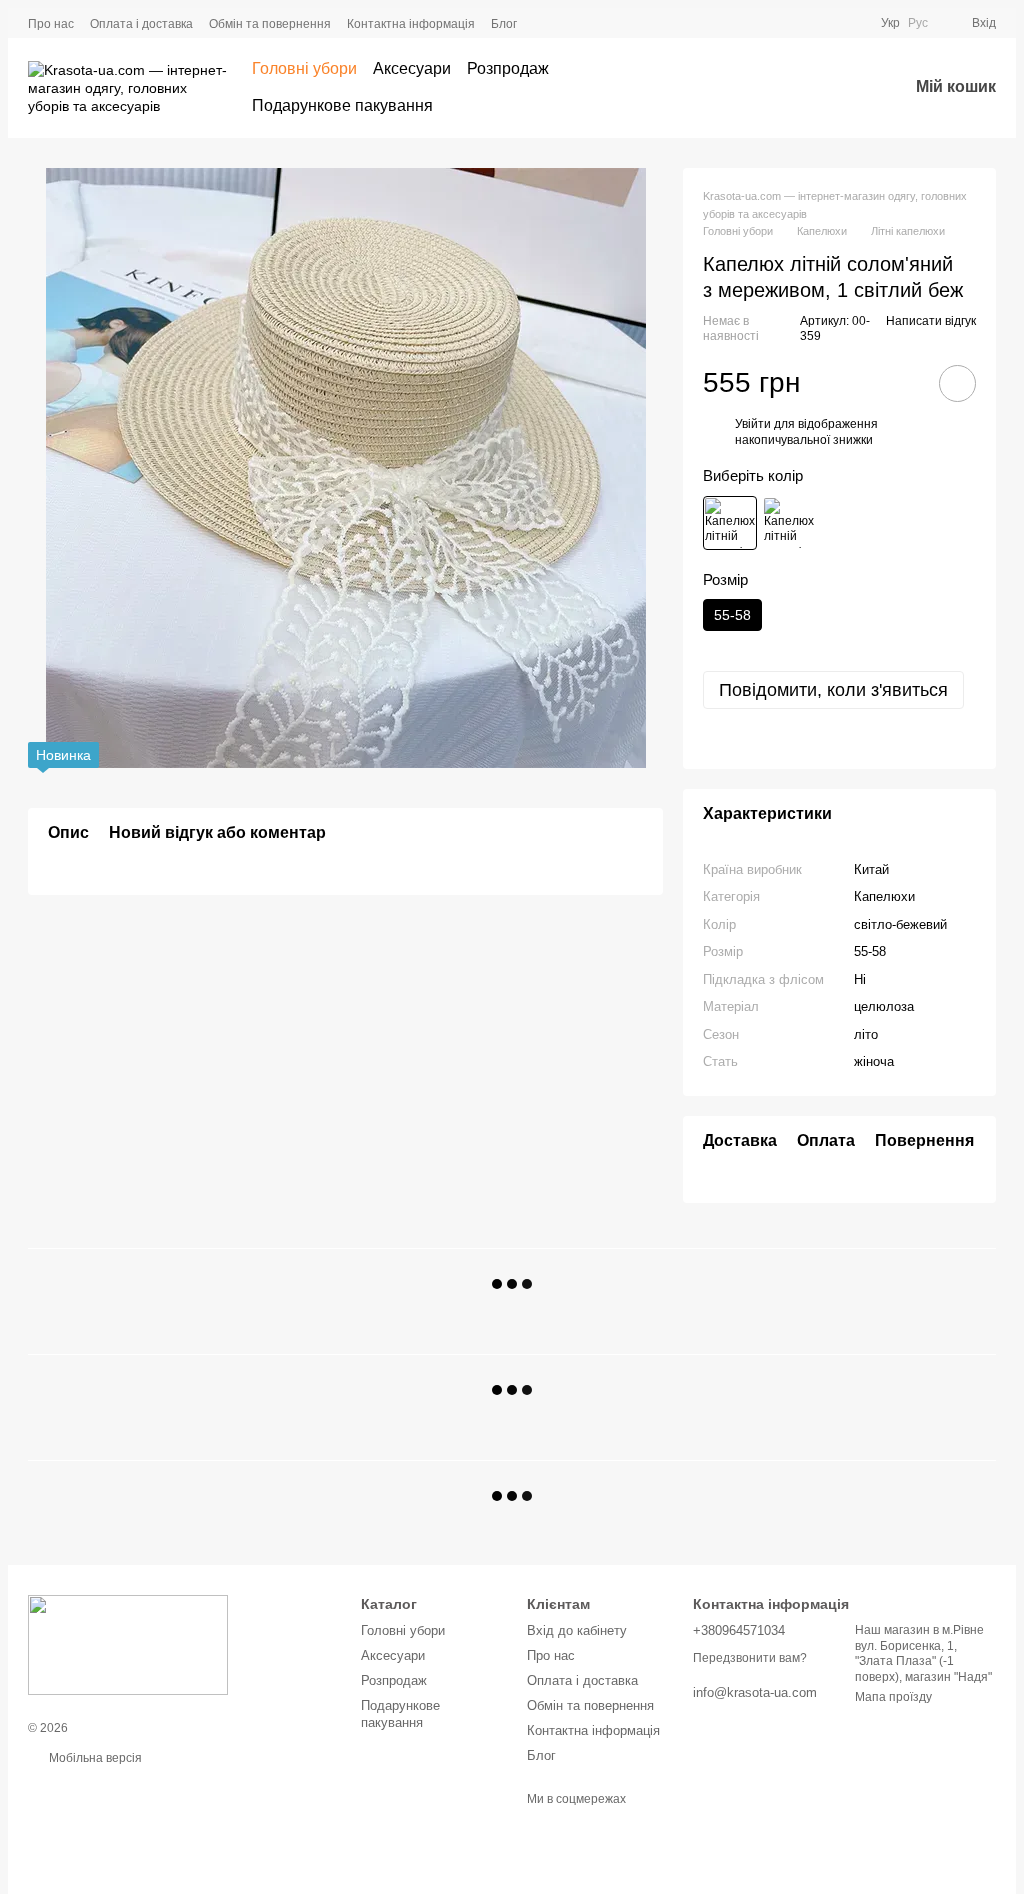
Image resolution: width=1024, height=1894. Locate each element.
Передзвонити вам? (750, 1658)
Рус (918, 23)
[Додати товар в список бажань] (957, 383)
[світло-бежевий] (730, 523)
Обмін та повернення (270, 24)
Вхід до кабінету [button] (577, 1630)
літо (866, 1034)
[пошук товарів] (732, 88)
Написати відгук (931, 321)
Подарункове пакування (342, 105)
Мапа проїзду (893, 1697)
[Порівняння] (788, 88)
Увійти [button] (753, 424)
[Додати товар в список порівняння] (901, 383)
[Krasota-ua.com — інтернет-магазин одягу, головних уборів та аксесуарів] (128, 1644)
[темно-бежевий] (789, 523)
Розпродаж (508, 68)
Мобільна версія (94, 1758)
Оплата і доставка (141, 24)
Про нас (51, 24)
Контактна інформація (411, 24)
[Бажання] (840, 88)
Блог (504, 24)
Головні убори (304, 68)
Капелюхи (884, 896)
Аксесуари (412, 68)
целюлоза (884, 1006)
